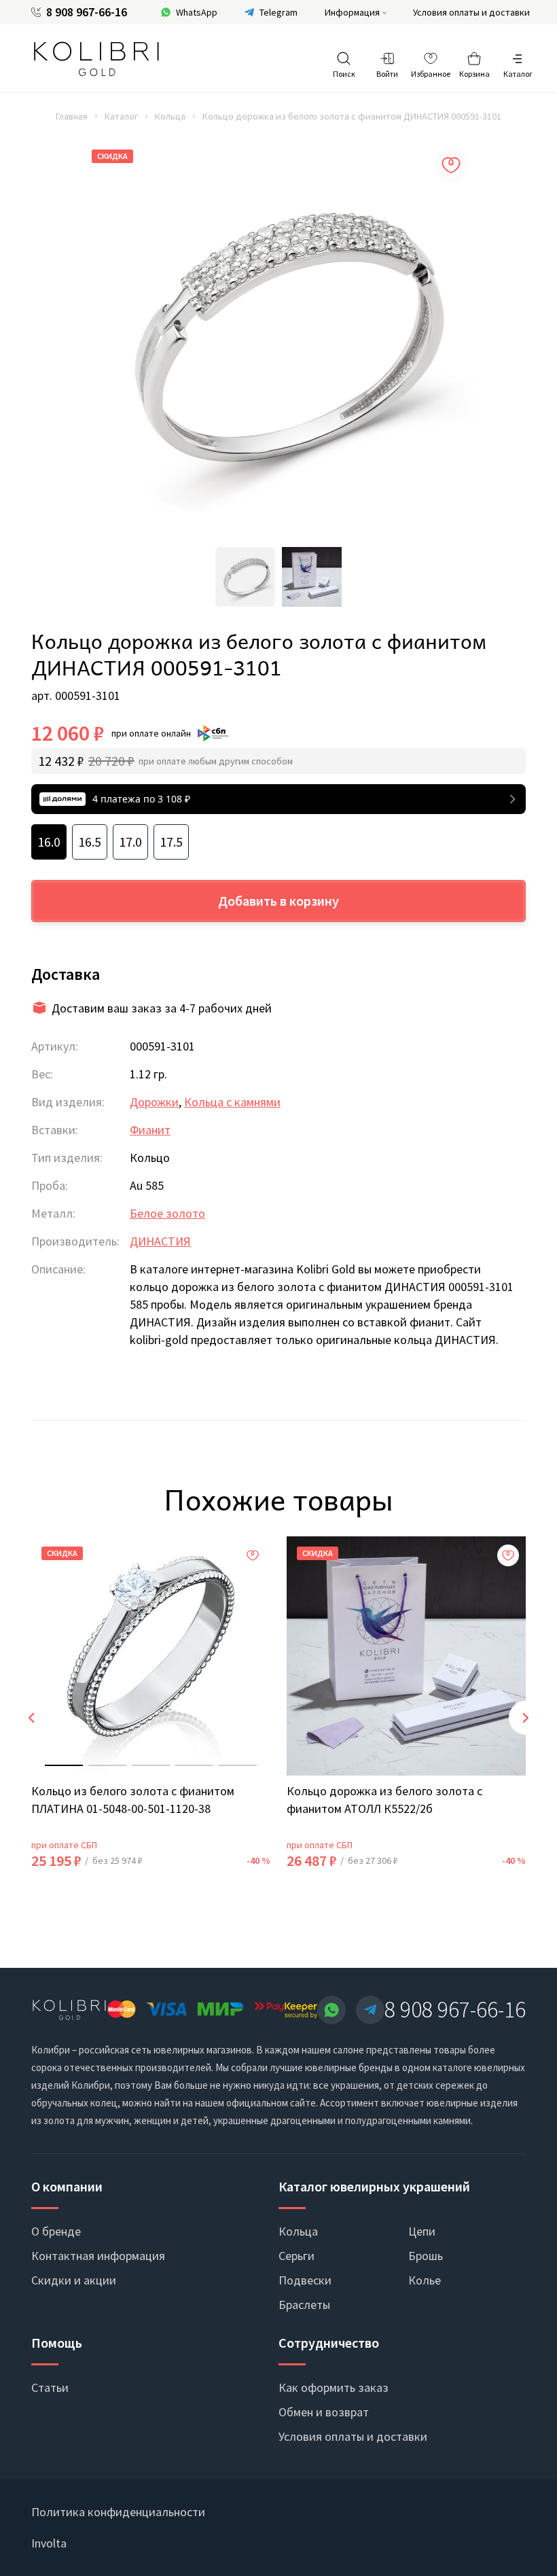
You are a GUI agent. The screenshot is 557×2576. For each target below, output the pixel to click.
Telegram (278, 12)
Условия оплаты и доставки (471, 12)
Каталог (121, 116)
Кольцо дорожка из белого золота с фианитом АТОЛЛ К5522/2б (384, 1800)
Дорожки (154, 1102)
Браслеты (304, 2305)
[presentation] (31, 1718)
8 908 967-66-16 (87, 12)
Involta (49, 2543)
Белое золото (167, 1213)
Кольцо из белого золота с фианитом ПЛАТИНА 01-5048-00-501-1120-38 (133, 1800)
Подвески (305, 2280)
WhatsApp (197, 12)
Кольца (170, 116)
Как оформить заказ (334, 2387)
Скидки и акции (74, 2280)
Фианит (150, 1130)
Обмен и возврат (324, 2412)
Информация (352, 12)
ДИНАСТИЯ (160, 1241)
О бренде (56, 2231)
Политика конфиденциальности (118, 2512)
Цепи (422, 2231)
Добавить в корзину (278, 901)
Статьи (50, 2387)
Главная (72, 116)
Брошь (426, 2256)
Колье (425, 2280)
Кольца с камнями (232, 1102)
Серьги (297, 2256)
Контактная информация (98, 2256)
